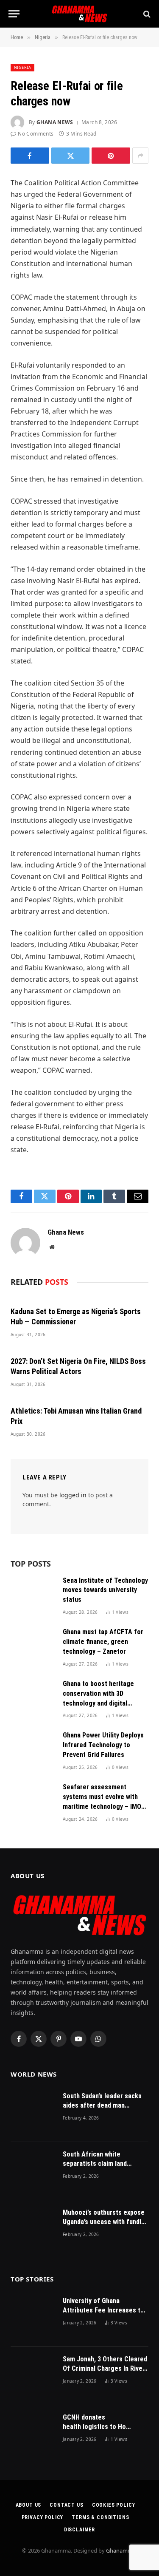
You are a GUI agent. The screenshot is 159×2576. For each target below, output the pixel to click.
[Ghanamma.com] (79, 14)
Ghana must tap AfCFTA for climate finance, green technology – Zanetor (103, 1642)
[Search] (146, 14)
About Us (29, 2505)
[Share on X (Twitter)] (71, 156)
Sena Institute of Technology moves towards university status (105, 1590)
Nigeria (22, 67)
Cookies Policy (114, 2505)
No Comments (36, 134)
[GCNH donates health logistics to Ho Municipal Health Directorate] (33, 2434)
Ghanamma (121, 2550)
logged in (73, 1495)
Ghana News (55, 122)
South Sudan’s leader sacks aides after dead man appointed (102, 2106)
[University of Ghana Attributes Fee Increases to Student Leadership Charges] (33, 2318)
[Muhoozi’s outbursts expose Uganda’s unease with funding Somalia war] (33, 2229)
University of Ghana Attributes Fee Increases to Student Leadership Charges (104, 2311)
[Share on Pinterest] (111, 156)
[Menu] (14, 14)
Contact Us (66, 2505)
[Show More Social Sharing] (140, 156)
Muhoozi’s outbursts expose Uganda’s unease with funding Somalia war (106, 2222)
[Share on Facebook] (30, 156)
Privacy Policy (43, 2517)
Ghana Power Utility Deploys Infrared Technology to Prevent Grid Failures (103, 1745)
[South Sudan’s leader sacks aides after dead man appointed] (33, 2113)
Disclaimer (79, 2530)
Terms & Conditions (100, 2517)
